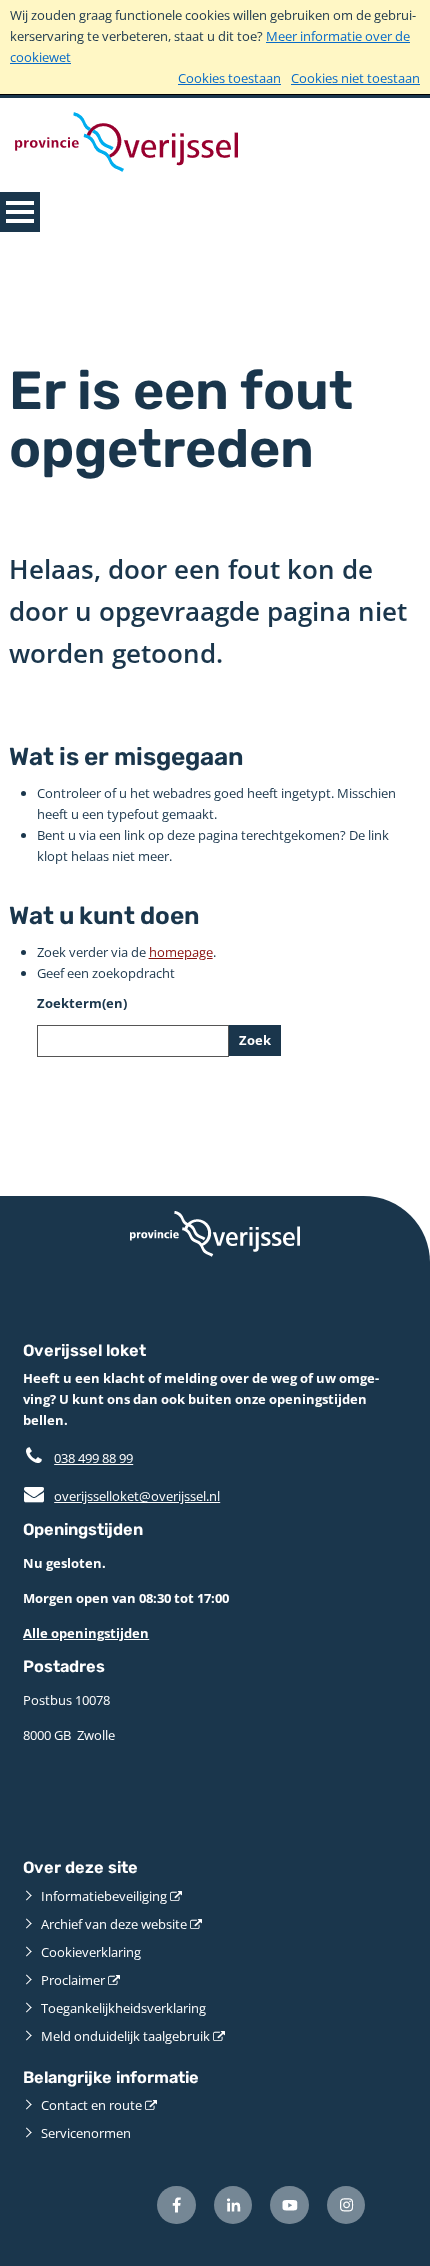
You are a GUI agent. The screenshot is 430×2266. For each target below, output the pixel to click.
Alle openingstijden (86, 1633)
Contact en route (91, 2105)
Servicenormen (86, 2133)
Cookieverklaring (91, 1952)
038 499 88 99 (93, 1458)
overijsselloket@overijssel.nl (121, 1496)
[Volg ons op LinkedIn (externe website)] (233, 2205)
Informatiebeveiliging (104, 1896)
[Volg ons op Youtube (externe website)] (289, 2205)
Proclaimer (73, 1980)
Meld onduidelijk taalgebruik (125, 2036)
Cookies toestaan (229, 78)
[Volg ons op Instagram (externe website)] (346, 2205)
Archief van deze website (114, 1924)
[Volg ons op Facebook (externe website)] (176, 2205)
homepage (181, 952)
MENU (20, 212)
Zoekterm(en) (82, 1003)
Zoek (255, 1040)
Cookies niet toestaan (355, 78)
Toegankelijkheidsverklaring (123, 2008)
